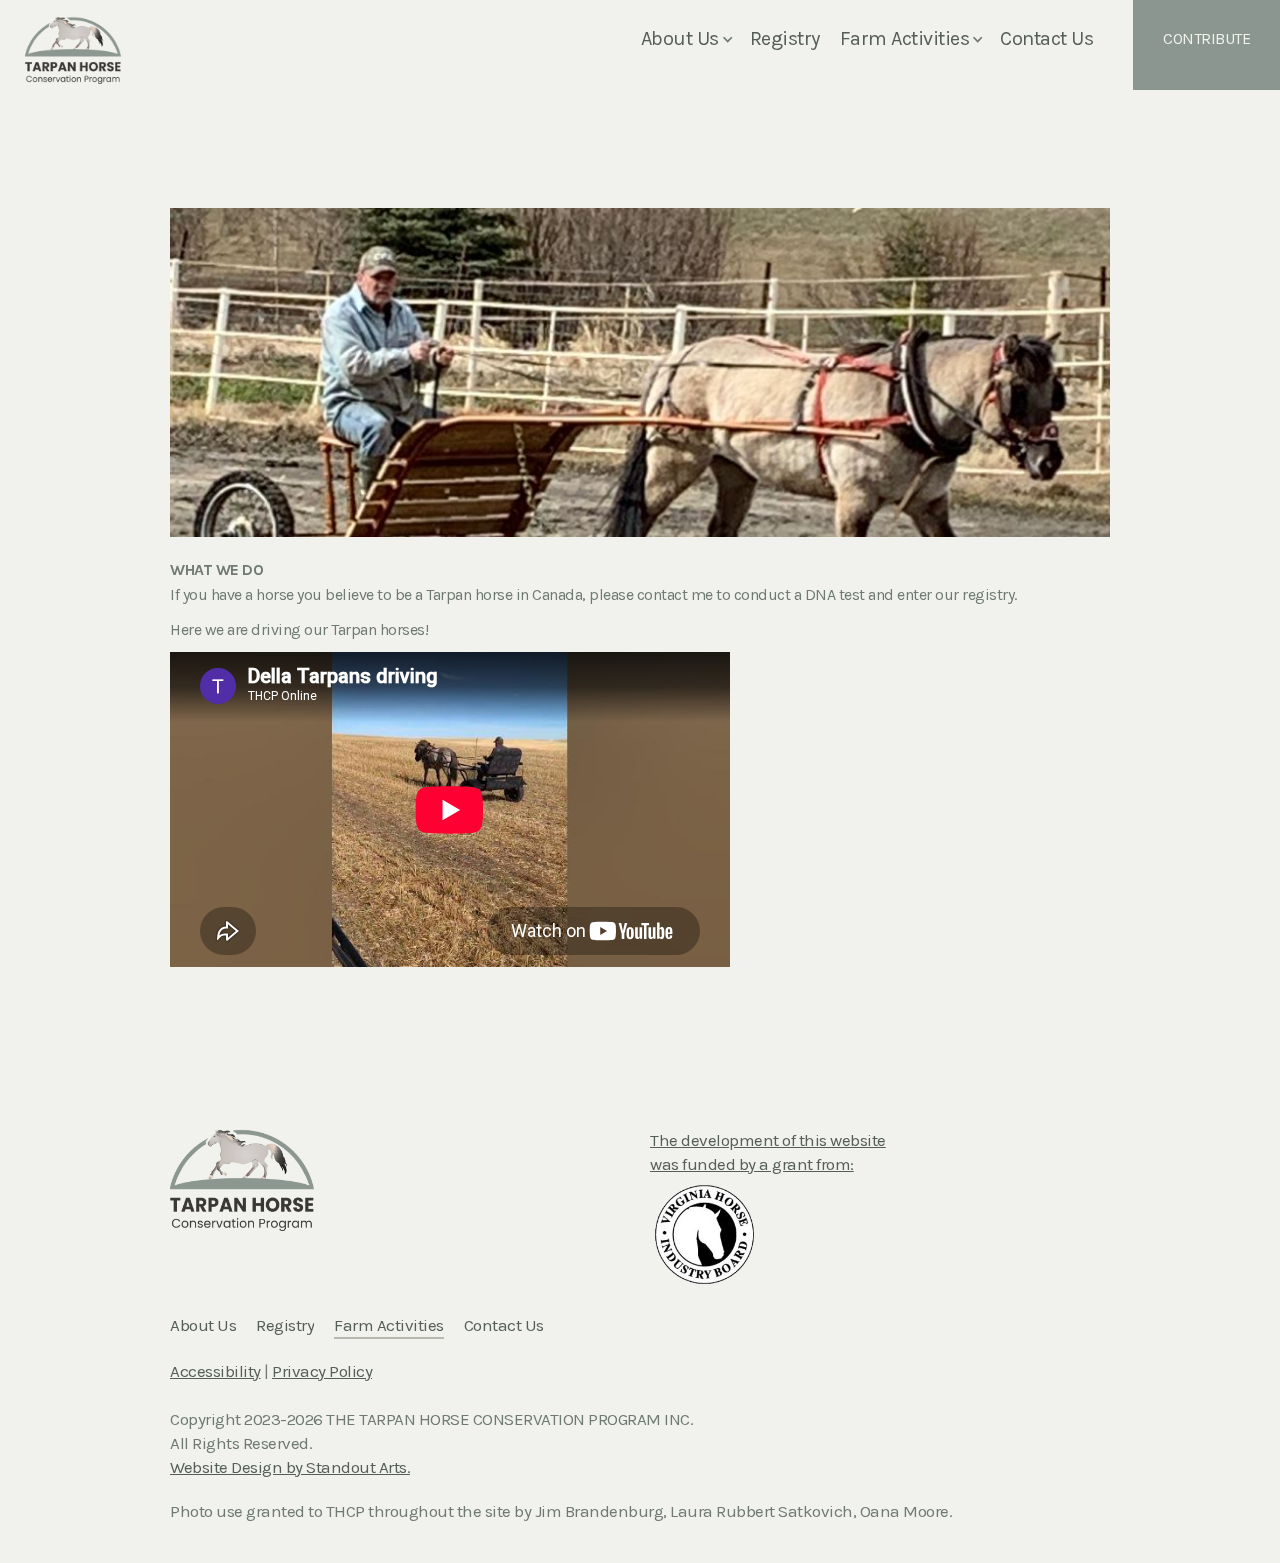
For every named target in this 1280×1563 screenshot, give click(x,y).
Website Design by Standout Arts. (290, 1467)
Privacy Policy (322, 1371)
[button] (691, 40)
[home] (73, 40)
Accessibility (215, 1371)
